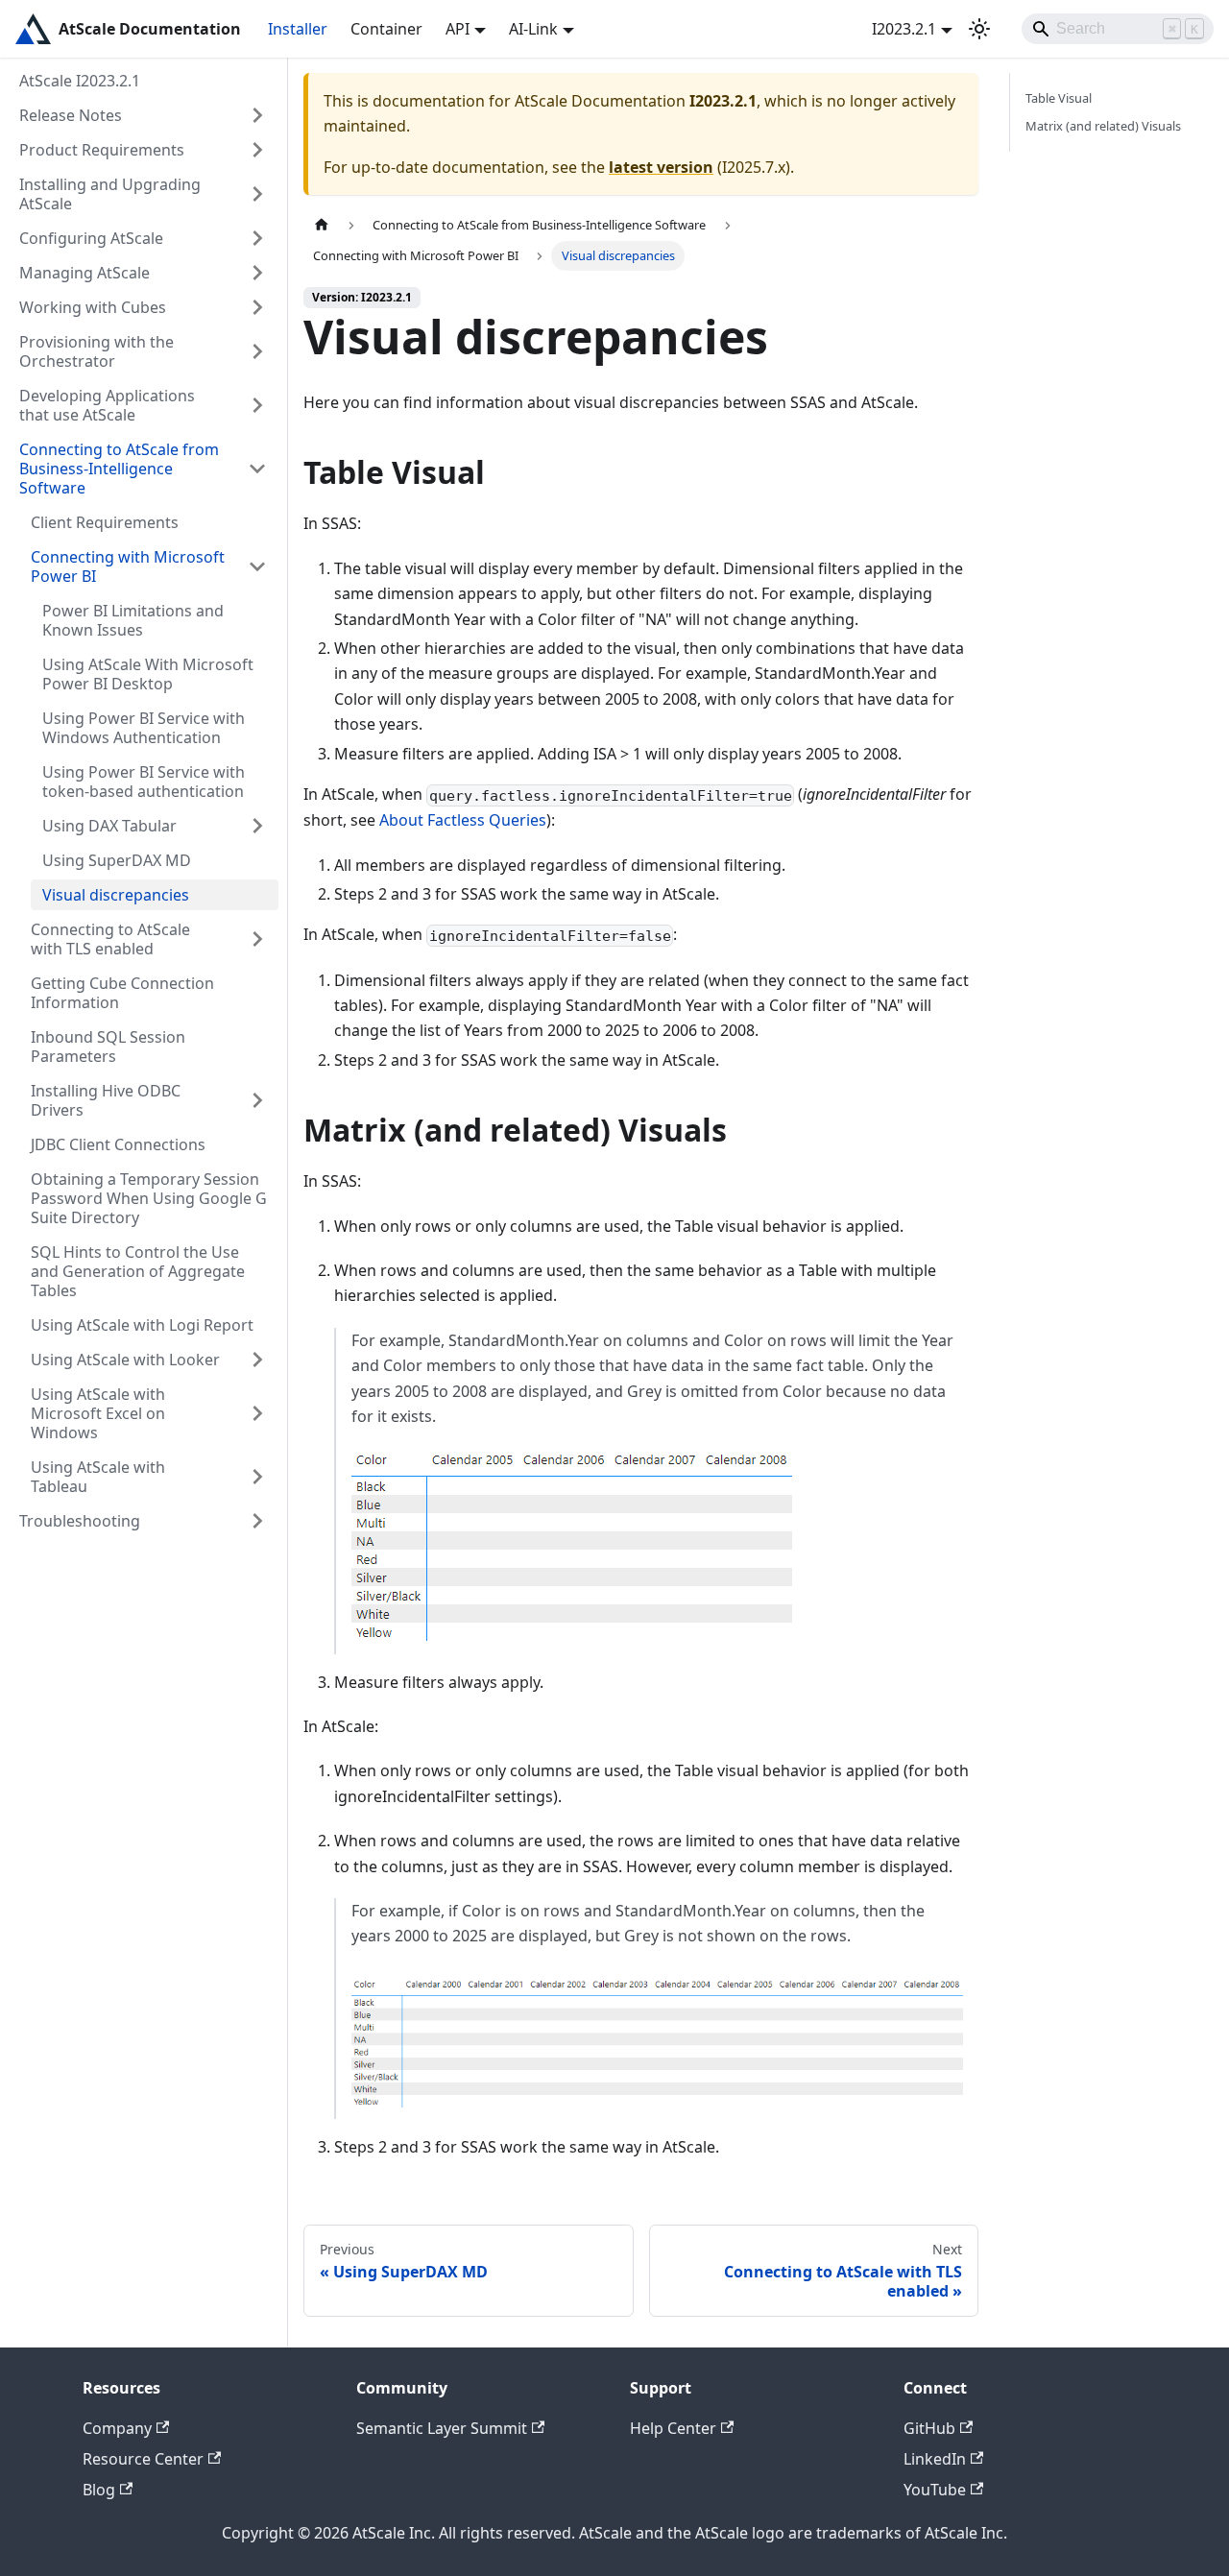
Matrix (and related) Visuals (1103, 126)
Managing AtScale (84, 273)
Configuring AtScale (91, 238)
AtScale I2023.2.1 (80, 81)
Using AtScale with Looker (125, 1360)
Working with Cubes (93, 307)
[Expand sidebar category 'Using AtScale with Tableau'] (257, 1477)
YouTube (935, 2490)
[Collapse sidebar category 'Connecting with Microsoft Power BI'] (257, 566)
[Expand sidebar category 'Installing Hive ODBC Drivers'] (257, 1100)
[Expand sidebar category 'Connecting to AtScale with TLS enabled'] (257, 939)
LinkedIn (935, 2459)
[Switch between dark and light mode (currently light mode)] (979, 29)
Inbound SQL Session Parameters (108, 1047)
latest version (661, 167)
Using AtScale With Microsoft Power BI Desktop (148, 674)
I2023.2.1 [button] (904, 29)
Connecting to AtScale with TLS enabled (110, 939)
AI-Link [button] (533, 29)
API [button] (458, 29)
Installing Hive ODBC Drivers (106, 1100)
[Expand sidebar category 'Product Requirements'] (257, 150)
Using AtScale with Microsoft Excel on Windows (98, 1413)
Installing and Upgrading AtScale (110, 194)
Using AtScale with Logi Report (142, 1325)
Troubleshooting (80, 1521)
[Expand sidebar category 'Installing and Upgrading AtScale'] (257, 194)
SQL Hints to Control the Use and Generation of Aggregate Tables (138, 1271)
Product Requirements (102, 150)
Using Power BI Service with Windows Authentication (144, 728)
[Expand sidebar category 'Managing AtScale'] (257, 273)
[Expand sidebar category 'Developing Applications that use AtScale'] (257, 405)
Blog (99, 2490)
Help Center (673, 2428)
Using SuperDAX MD (117, 860)
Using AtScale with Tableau (98, 1477)
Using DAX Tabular (109, 826)
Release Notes (71, 115)
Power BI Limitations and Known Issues (133, 620)
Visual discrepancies (116, 895)
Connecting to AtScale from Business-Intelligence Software (119, 469)
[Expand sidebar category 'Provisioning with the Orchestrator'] (257, 351)
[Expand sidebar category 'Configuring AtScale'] (257, 238)
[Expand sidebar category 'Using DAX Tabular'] (257, 826)
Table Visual (1059, 98)
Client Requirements (105, 522)
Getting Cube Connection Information (122, 993)
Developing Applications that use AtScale (107, 405)
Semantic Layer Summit (442, 2428)
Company (117, 2428)
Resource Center (143, 2459)
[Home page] (322, 225)
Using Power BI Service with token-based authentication (144, 782)
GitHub (929, 2428)
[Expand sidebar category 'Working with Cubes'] (257, 307)
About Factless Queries (463, 820)
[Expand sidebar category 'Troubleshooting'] (257, 1521)
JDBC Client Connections (118, 1144)
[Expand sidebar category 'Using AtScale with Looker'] (257, 1360)
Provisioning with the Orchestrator (96, 351)
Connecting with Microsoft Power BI (128, 566)
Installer (298, 29)
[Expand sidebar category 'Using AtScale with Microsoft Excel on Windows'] (257, 1413)
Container (386, 29)
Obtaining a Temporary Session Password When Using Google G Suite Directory (149, 1198)
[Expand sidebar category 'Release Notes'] (257, 115)
